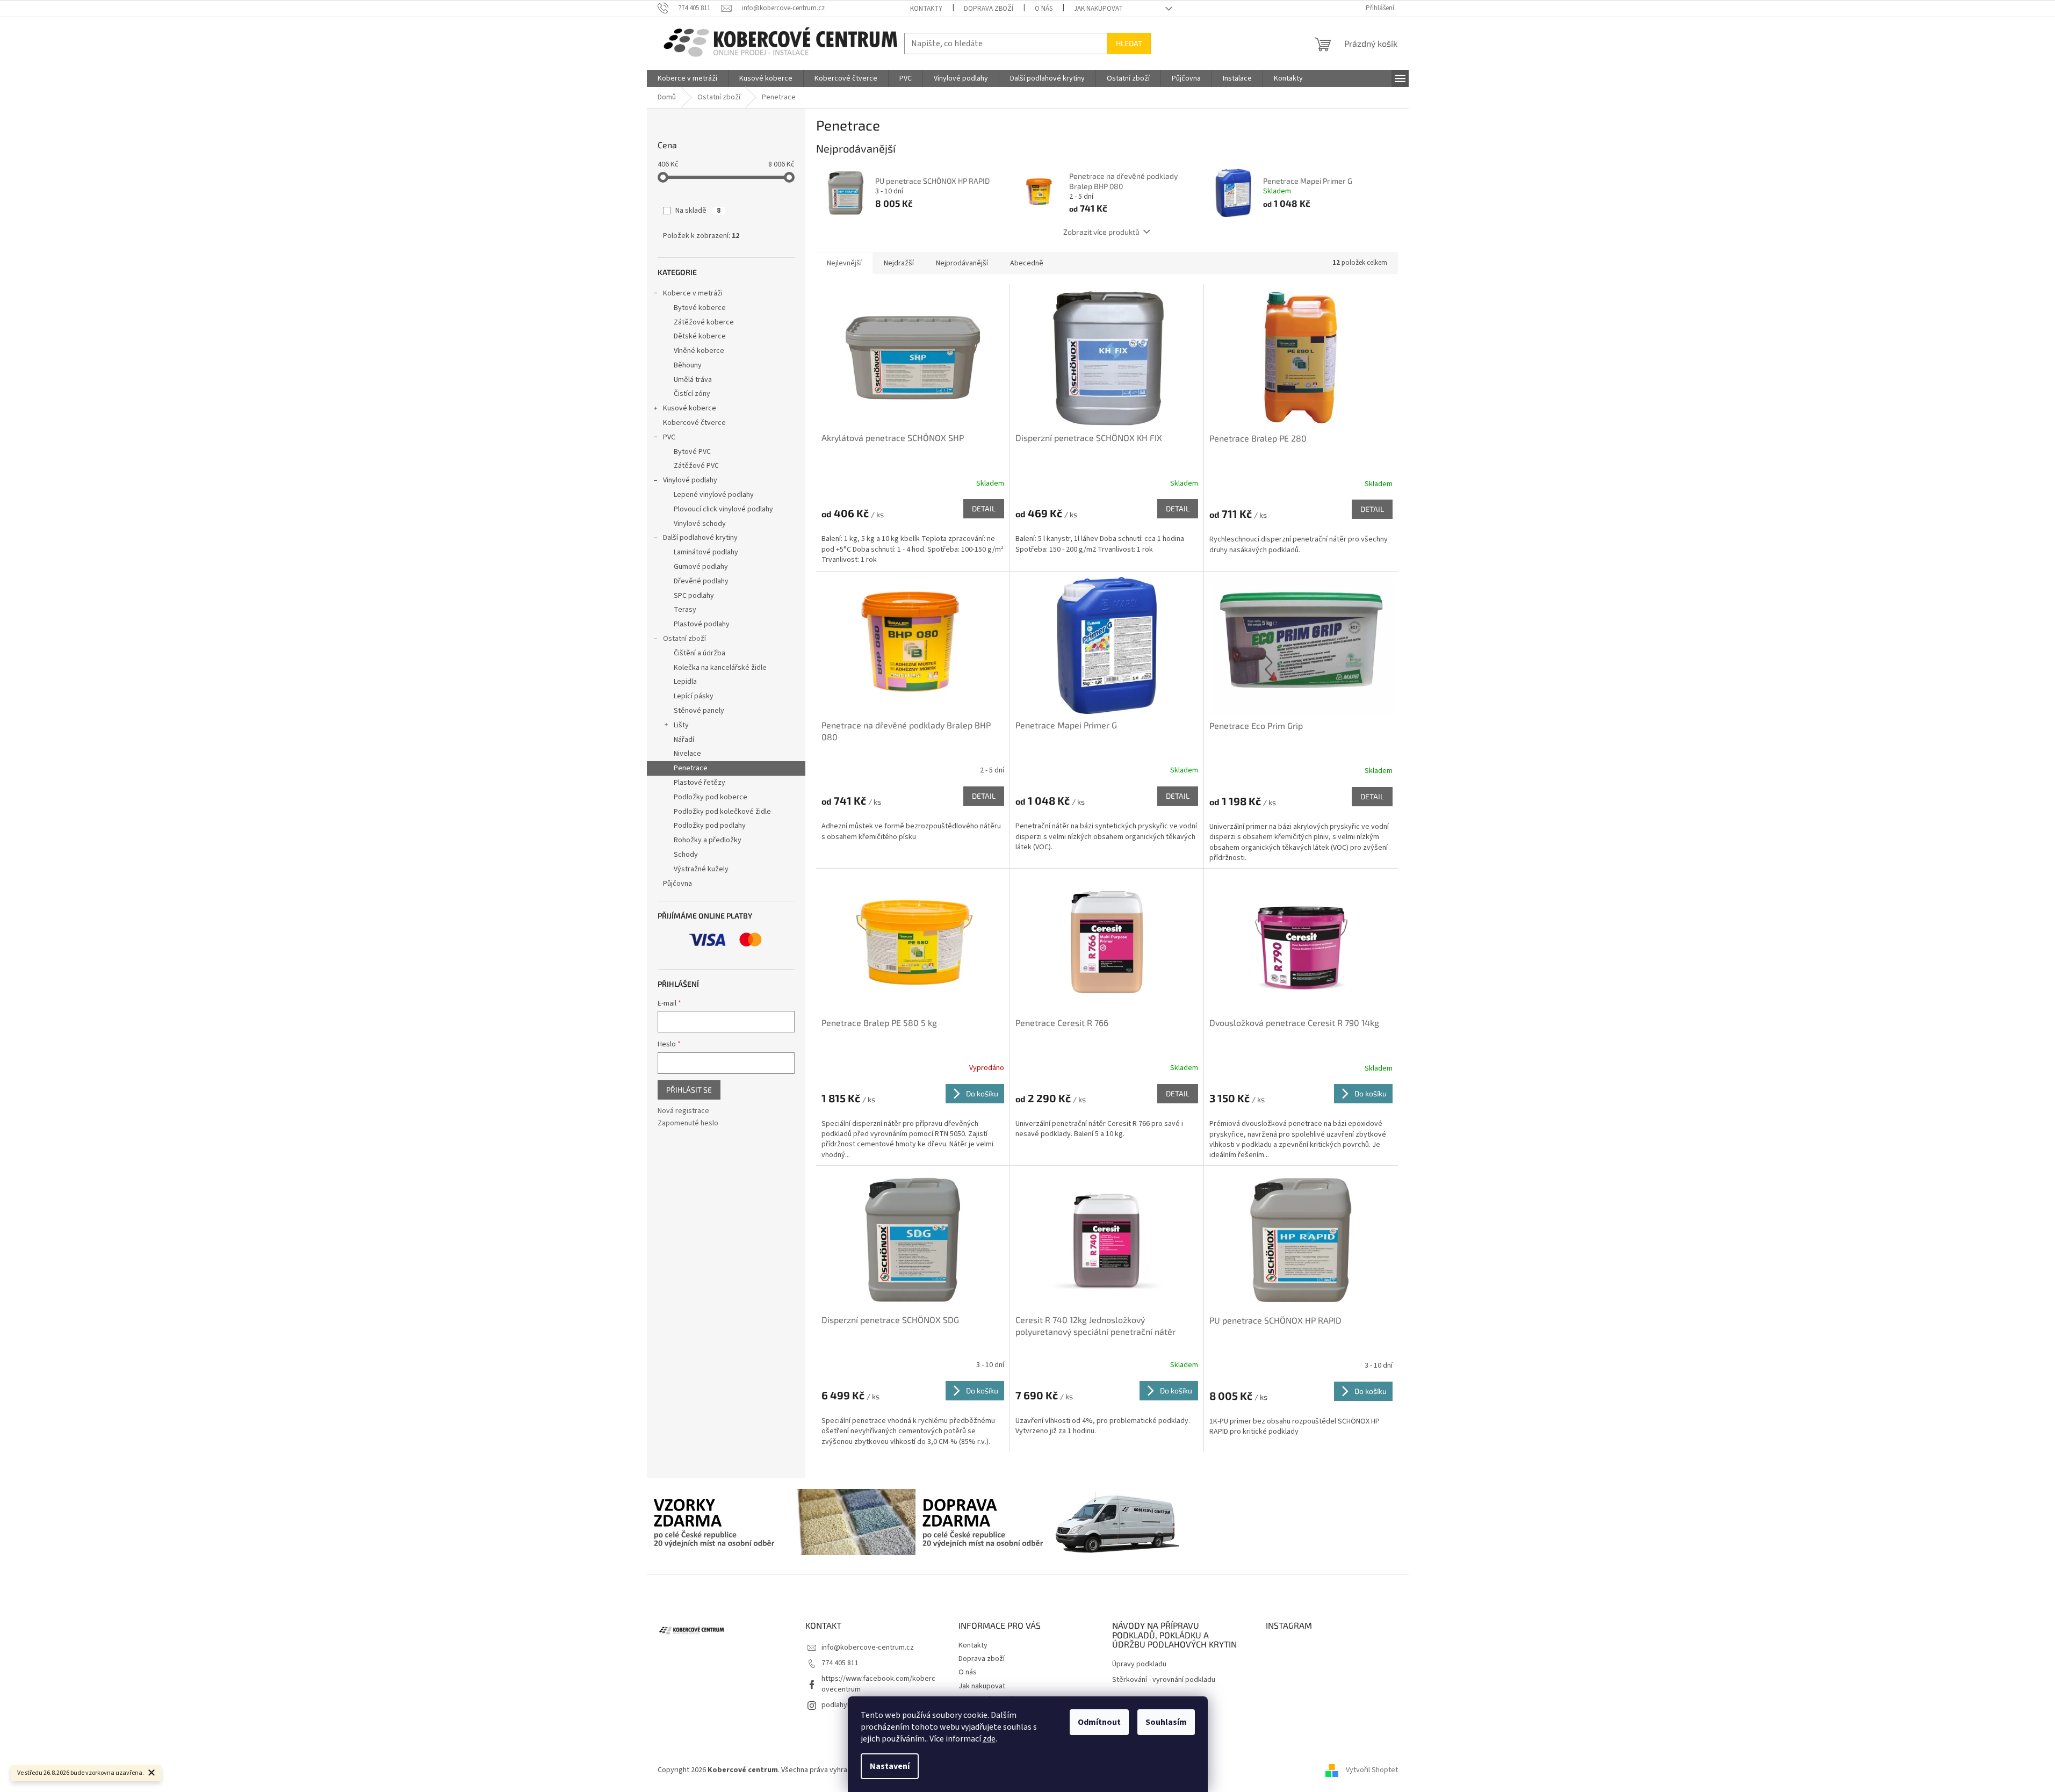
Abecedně (1027, 263)
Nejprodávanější (962, 263)
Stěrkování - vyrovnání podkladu (1164, 1680)
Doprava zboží (989, 9)
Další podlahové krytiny (700, 538)
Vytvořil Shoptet (1372, 1770)
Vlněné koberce (699, 351)
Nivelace (687, 754)
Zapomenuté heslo (688, 1123)
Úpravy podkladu (1139, 1664)
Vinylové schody (700, 524)
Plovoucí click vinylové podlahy (723, 509)
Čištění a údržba (700, 653)
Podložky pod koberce (711, 797)
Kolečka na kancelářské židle (720, 668)
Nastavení (890, 1766)
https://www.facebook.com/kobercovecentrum (878, 1684)
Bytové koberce (700, 308)
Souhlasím (1166, 1722)
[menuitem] (687, 78)
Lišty (681, 725)
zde (989, 1739)
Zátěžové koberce (704, 322)
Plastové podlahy (702, 624)
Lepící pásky (694, 696)
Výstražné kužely (701, 869)
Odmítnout (1099, 1722)
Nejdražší (899, 263)
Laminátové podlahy (706, 552)
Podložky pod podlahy (710, 826)
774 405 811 (840, 1663)
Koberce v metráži (693, 293)
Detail (984, 508)
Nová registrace (683, 1111)
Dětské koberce (700, 336)
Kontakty (926, 9)
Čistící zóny (692, 394)
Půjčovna (677, 884)
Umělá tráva (693, 380)
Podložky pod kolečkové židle (722, 812)
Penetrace (691, 768)
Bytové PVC (692, 452)
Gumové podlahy (701, 567)
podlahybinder (845, 1705)
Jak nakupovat (1098, 9)
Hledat (1129, 43)
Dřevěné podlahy (701, 581)
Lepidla (685, 682)
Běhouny (688, 365)
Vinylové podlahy (690, 480)
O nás (1044, 9)
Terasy (685, 610)
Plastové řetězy (700, 783)
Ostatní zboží (684, 639)
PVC (669, 437)
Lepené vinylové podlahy (714, 495)
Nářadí (684, 740)
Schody (686, 855)
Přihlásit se (689, 1090)
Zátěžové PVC (696, 466)
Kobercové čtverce (694, 423)
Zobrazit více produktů (1101, 232)
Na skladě (698, 211)
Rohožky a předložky (708, 840)
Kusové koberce (690, 408)
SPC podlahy (694, 596)
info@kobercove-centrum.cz (868, 1648)
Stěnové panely (699, 711)
